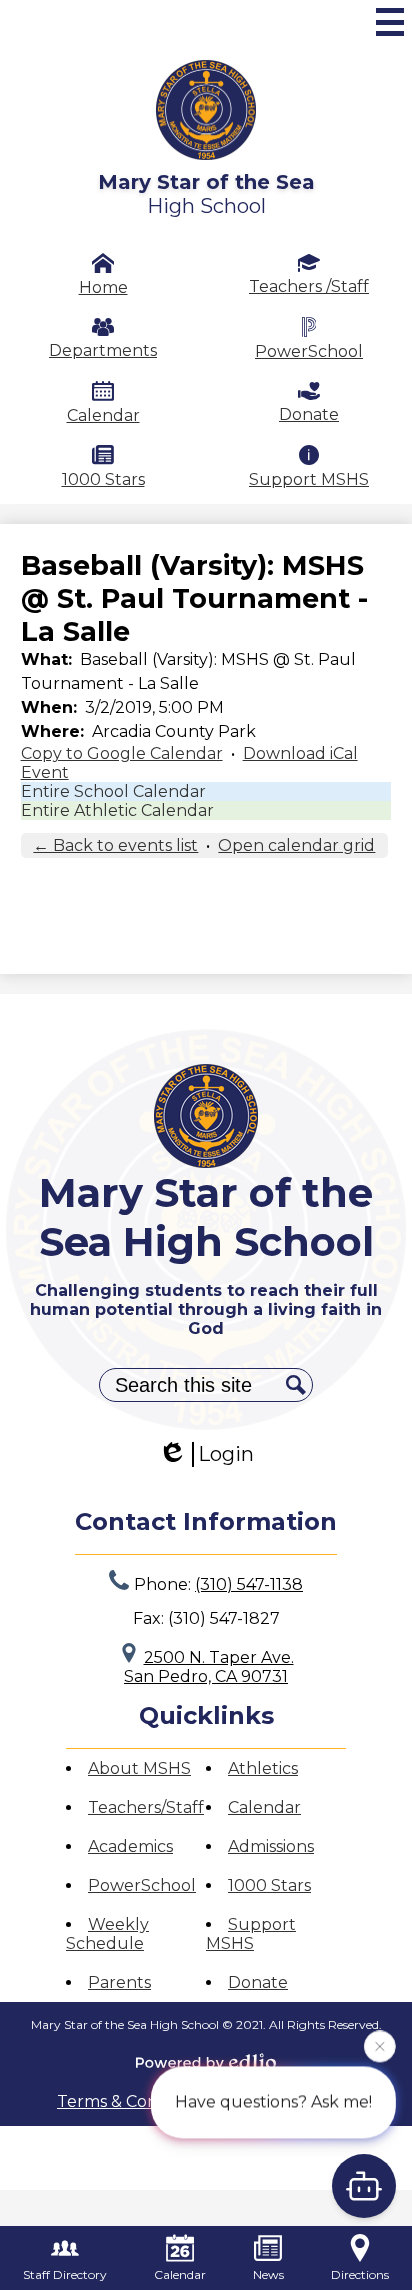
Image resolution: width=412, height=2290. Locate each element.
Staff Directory (65, 2274)
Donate (309, 414)
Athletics (263, 1768)
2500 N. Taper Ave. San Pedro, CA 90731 (209, 1667)
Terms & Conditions (133, 2101)
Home (103, 287)
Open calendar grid (296, 845)
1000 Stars (103, 479)
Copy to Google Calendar (122, 753)
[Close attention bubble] (380, 2046)
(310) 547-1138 (249, 1584)
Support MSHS (309, 479)
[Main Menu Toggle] (390, 22)
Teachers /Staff (309, 286)
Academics (130, 1846)
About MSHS (139, 1768)
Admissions (271, 1846)
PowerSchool (309, 351)
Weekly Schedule (107, 1934)
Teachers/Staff (146, 1807)
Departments (103, 350)
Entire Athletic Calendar (117, 810)
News (268, 2274)
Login (226, 1454)
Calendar (103, 415)
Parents (119, 1982)
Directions (360, 2274)
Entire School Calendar (113, 791)
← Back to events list (115, 845)
